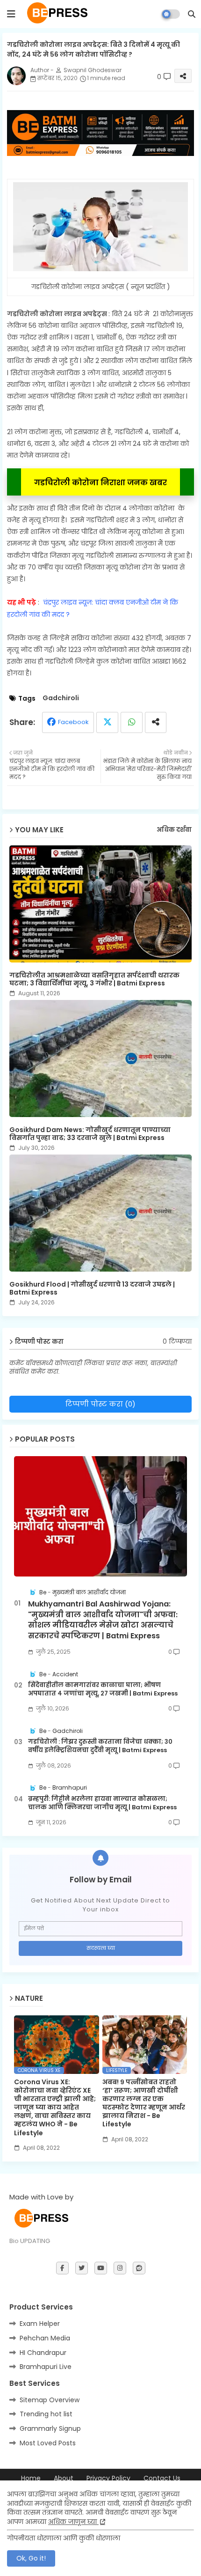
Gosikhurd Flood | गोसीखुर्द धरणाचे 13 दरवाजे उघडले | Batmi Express (92, 1288)
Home (31, 2478)
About (64, 2478)
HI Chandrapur (43, 2353)
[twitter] (82, 2268)
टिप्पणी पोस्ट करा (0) (100, 1404)
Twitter (107, 722)
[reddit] (139, 2268)
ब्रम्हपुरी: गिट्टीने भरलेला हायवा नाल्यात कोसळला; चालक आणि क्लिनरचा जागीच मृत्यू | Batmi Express (102, 1803)
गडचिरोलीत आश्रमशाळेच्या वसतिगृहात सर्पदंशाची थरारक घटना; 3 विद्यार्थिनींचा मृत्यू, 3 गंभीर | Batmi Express (94, 979)
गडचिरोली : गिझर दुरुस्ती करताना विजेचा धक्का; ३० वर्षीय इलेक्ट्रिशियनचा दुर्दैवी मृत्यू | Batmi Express (100, 1746)
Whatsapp (132, 722)
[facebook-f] (62, 2268)
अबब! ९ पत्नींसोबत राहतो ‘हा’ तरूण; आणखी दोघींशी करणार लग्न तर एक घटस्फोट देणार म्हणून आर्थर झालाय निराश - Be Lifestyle (144, 2103)
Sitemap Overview (50, 2400)
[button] (192, 14)
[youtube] (101, 2268)
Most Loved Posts (48, 2443)
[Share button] (156, 722)
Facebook (73, 722)
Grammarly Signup (50, 2428)
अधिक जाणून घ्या (73, 2522)
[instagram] (120, 2268)
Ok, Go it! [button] (31, 2558)
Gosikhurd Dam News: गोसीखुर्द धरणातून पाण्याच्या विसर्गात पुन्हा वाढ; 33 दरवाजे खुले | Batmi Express (90, 1134)
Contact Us (162, 2478)
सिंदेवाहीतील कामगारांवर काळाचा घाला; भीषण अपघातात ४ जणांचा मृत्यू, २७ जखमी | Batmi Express (103, 1689)
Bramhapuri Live (46, 2367)
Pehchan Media (45, 2338)
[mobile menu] (11, 14)
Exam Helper (40, 2324)
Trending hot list (46, 2414)
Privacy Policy (108, 2478)
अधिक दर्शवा (174, 830)
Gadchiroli (61, 698)
